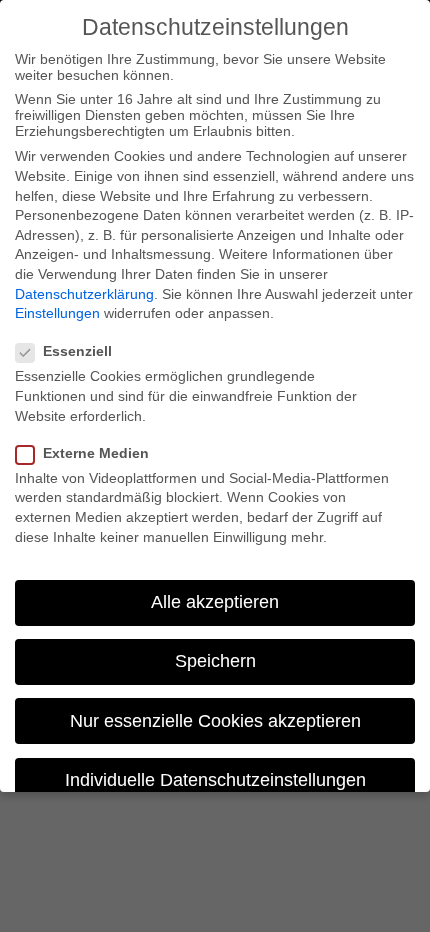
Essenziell (77, 351)
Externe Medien (96, 453)
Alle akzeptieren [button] (215, 602)
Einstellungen (57, 313)
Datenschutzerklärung (84, 294)
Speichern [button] (215, 661)
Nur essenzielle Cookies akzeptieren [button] (215, 721)
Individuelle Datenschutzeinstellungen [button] (215, 780)
